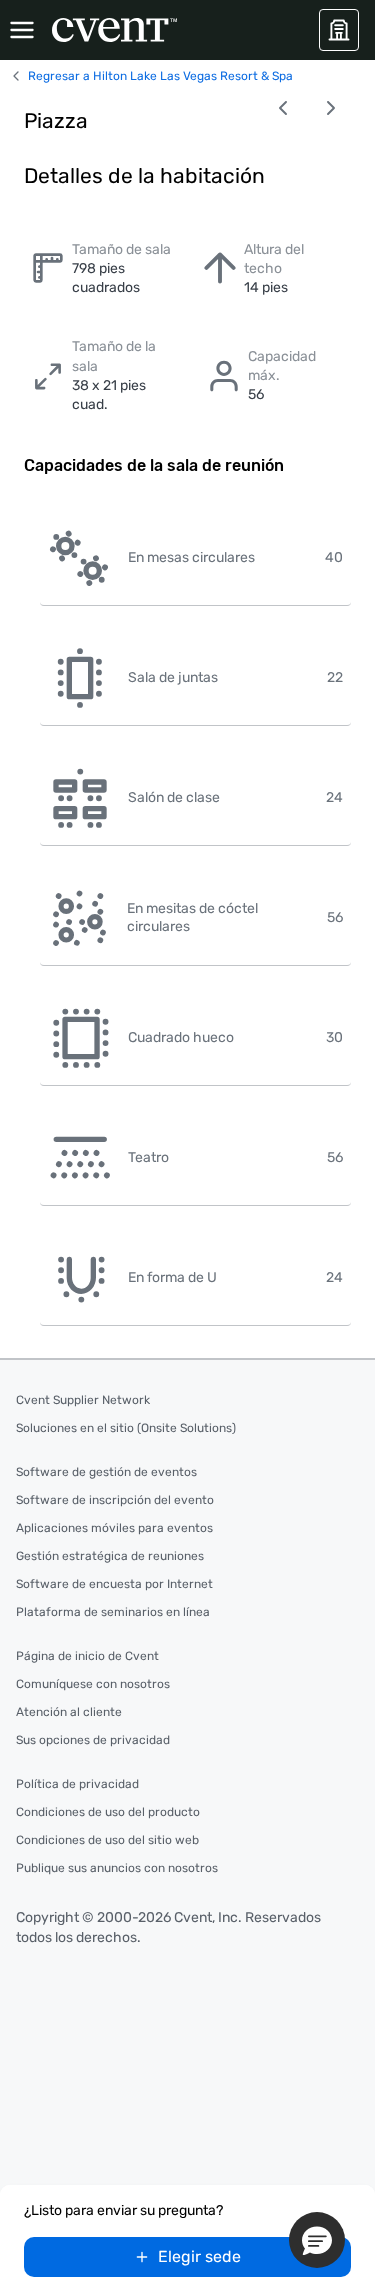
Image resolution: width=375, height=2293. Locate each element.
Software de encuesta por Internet (114, 1584)
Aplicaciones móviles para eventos (114, 1528)
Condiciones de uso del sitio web (107, 1840)
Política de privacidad (77, 1784)
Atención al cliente (69, 1712)
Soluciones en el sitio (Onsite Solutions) (126, 1428)
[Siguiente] (331, 108)
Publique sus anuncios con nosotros (117, 1868)
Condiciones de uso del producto (108, 1812)
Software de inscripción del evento (115, 1500)
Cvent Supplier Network (83, 1400)
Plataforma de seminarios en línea (113, 1612)
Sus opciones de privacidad (93, 1740)
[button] (317, 2240)
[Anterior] (283, 108)
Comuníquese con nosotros (93, 1684)
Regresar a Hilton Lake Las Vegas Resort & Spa (160, 76)
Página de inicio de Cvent (87, 1656)
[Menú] (22, 30)
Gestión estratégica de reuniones (110, 1556)
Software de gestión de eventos (106, 1472)
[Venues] (339, 30)
